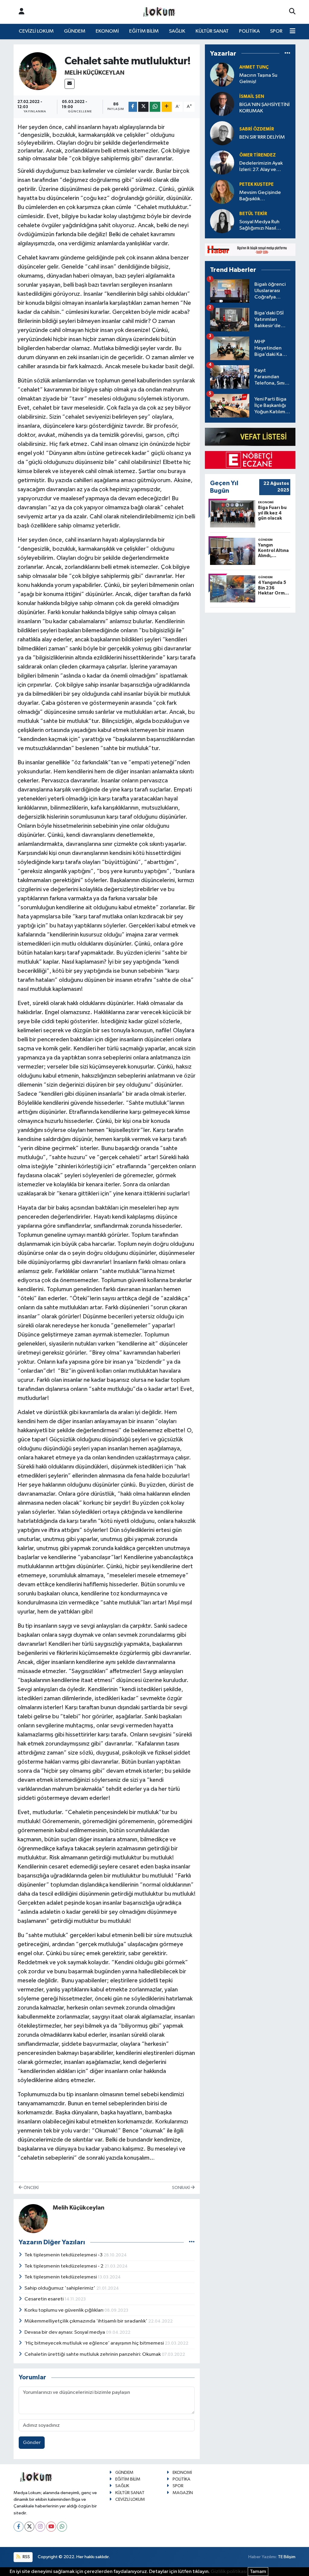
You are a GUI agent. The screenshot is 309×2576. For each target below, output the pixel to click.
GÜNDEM (75, 31)
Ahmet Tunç (254, 67)
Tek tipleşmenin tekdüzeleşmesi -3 (64, 2255)
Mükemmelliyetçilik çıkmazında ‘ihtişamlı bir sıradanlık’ (86, 2321)
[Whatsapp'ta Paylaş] (155, 107)
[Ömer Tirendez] (222, 162)
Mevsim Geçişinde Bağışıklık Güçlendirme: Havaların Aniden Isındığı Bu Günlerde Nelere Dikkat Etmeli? (264, 196)
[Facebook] (19, 2527)
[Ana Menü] (293, 31)
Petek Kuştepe (256, 184)
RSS (26, 2557)
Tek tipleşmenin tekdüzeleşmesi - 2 (64, 2266)
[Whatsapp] (62, 2527)
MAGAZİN (183, 2493)
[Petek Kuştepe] (222, 192)
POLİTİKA (249, 31)
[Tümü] (287, 53)
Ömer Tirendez (258, 155)
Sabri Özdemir (257, 129)
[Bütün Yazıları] (192, 2242)
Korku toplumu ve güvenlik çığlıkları (64, 2310)
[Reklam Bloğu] (250, 250)
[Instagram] (40, 2527)
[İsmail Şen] (222, 104)
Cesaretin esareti (45, 2299)
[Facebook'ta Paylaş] (133, 107)
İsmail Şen (252, 97)
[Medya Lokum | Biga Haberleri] (159, 12)
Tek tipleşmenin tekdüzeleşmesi (61, 2277)
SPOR (276, 31)
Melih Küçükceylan (94, 73)
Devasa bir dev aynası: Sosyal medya (65, 2332)
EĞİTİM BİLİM (144, 31)
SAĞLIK (177, 31)
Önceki (31, 2188)
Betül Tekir (253, 214)
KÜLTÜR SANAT (212, 31)
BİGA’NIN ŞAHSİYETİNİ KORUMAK (264, 108)
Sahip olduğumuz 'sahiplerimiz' (60, 2288)
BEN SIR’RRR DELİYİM (262, 137)
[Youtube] (51, 2527)
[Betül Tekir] (222, 221)
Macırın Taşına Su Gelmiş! (258, 79)
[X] (29, 2527)
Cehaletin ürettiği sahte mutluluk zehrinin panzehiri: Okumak (93, 2354)
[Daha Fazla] (167, 107)
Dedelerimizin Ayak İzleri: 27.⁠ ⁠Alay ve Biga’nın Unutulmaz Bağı (261, 167)
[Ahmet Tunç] (222, 74)
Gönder (32, 2443)
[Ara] (292, 12)
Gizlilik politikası (229, 2572)
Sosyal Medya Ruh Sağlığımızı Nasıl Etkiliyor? (259, 226)
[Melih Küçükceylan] (38, 71)
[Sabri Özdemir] (222, 133)
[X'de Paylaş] (143, 107)
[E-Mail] (70, 84)
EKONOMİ (107, 31)
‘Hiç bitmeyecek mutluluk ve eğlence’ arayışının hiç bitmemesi (95, 2343)
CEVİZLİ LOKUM (36, 31)
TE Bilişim (287, 2557)
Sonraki (181, 2188)
